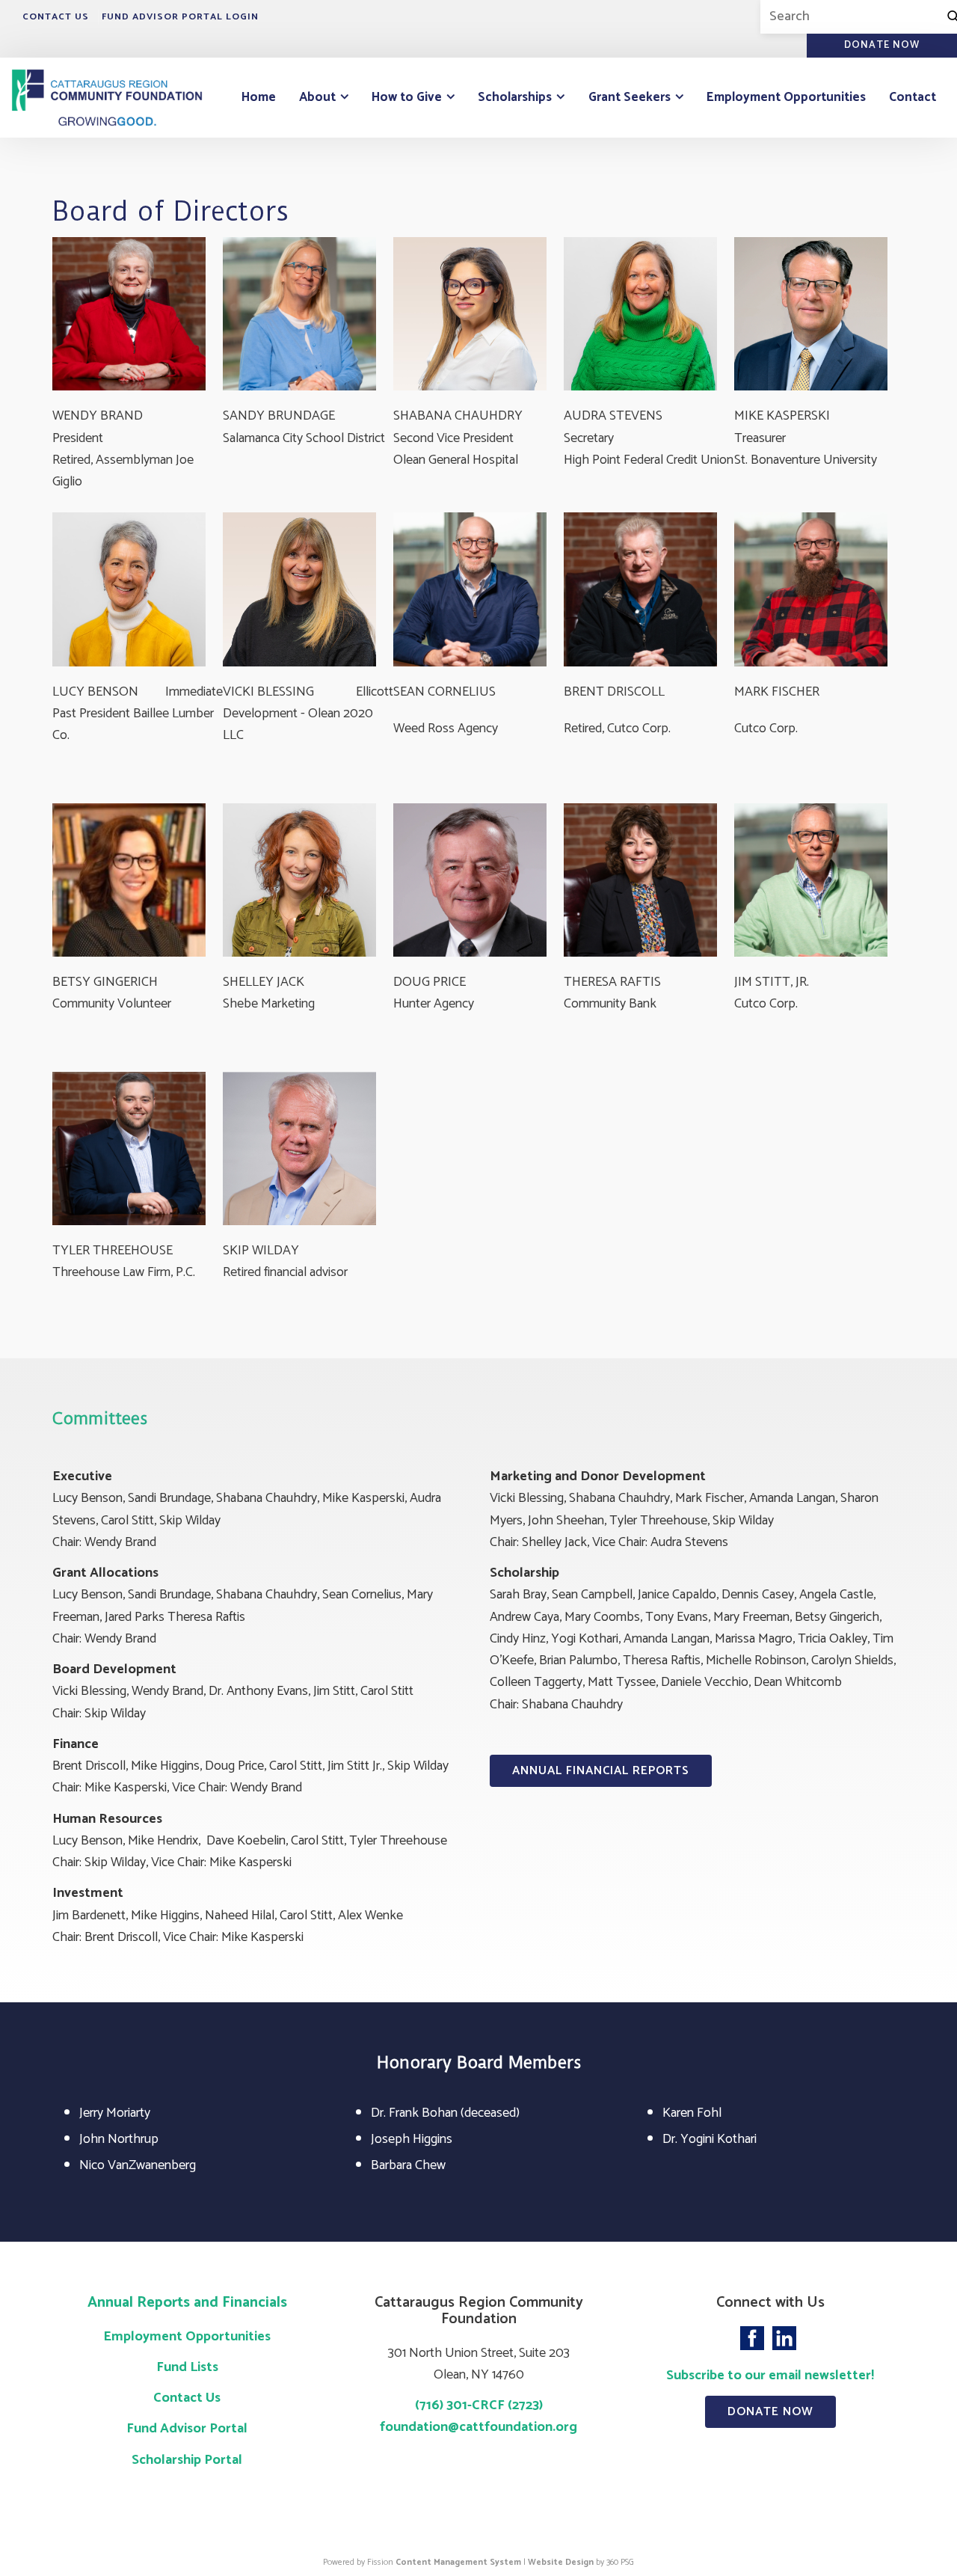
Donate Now (770, 2412)
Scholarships (515, 97)
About (317, 97)
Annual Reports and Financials (187, 2303)
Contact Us (56, 17)
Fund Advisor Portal (187, 2429)
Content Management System (458, 2562)
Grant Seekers (630, 97)
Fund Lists (187, 2367)
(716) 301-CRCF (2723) (479, 2405)
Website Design (561, 2562)
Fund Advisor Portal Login (180, 17)
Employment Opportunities (786, 97)
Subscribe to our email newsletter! (770, 2376)
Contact (913, 97)
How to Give (407, 97)
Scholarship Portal (187, 2460)
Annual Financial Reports (601, 1771)
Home (259, 97)
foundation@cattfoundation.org (478, 2427)
